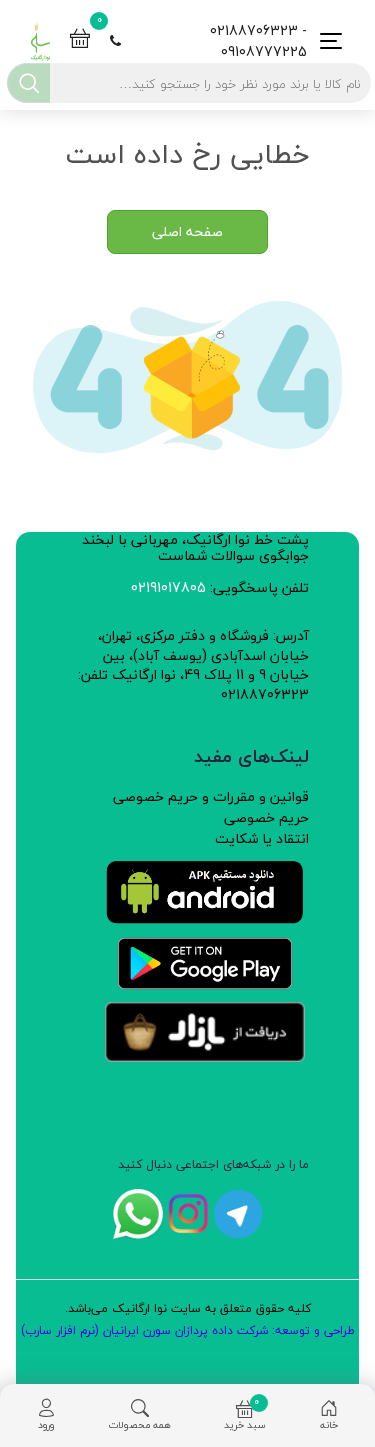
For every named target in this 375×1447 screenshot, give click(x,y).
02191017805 (168, 587)
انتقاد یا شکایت (262, 838)
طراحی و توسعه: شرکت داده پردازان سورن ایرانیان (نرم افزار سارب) (188, 1330)
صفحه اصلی (187, 231)
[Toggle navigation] (325, 41)
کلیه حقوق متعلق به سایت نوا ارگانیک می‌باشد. (188, 1308)
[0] (80, 41)
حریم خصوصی (266, 817)
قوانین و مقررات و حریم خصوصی (211, 796)
